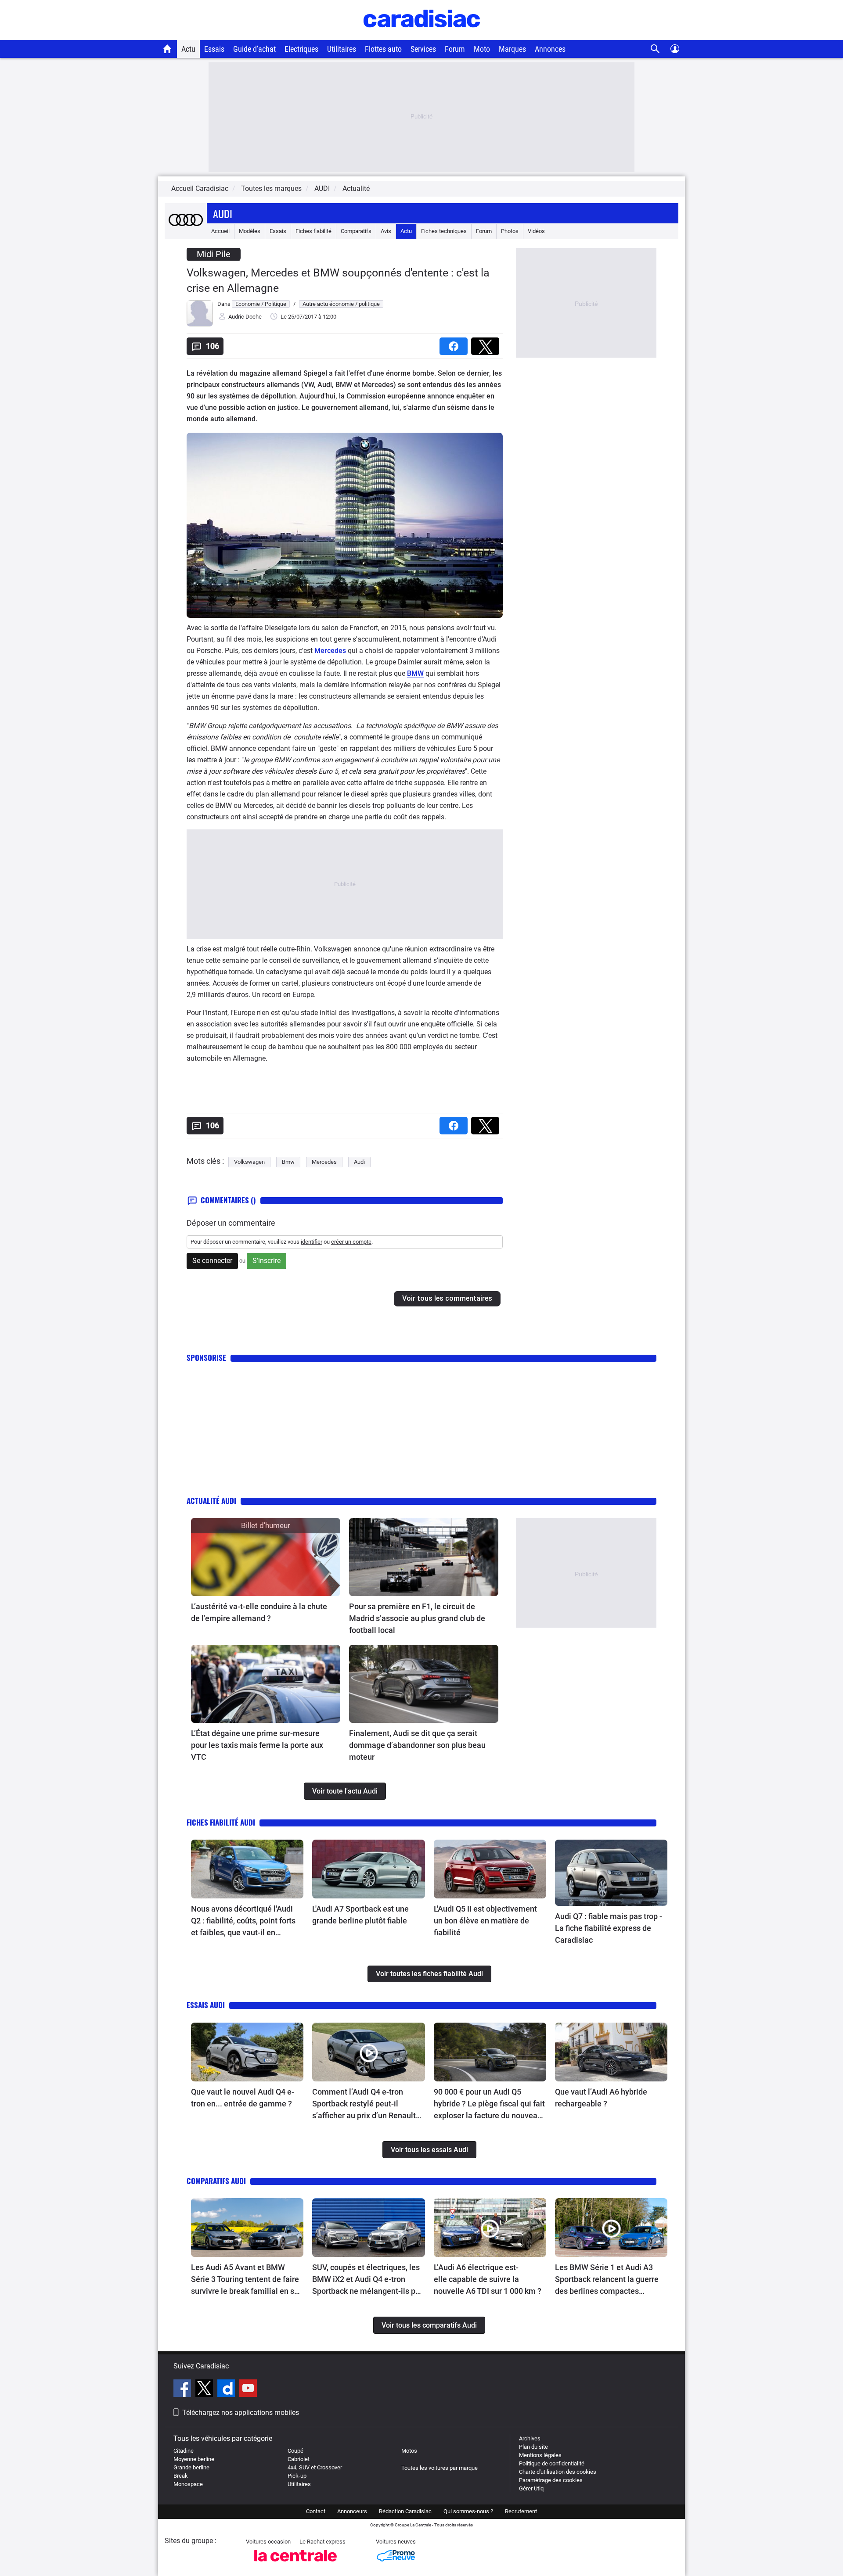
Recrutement (521, 2511)
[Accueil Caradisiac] (168, 49)
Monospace (188, 2484)
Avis (386, 231)
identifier (312, 1242)
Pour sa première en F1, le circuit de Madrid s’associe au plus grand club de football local (417, 1618)
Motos (409, 2451)
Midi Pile (214, 254)
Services (423, 49)
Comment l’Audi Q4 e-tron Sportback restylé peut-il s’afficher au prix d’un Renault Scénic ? (364, 2104)
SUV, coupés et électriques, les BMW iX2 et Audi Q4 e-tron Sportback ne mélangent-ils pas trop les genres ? (368, 2280)
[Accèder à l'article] (266, 1557)
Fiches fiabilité (313, 231)
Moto (482, 49)
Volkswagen (249, 1162)
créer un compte (351, 1242)
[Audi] (186, 231)
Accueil (220, 231)
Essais (214, 49)
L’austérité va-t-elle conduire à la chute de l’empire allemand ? (259, 1612)
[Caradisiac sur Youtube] (248, 2389)
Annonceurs (352, 2511)
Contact (316, 2511)
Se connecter (212, 1261)
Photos (510, 231)
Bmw (288, 1162)
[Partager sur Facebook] (455, 343)
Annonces (550, 49)
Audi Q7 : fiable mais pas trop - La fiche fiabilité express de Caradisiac (609, 1928)
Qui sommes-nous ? (468, 2511)
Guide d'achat (254, 49)
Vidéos (536, 231)
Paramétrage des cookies (551, 2480)
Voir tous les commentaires (447, 1298)
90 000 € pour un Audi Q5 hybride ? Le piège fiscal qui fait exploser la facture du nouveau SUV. (489, 2104)
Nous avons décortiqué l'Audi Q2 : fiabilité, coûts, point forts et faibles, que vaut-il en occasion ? (243, 1921)
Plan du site (533, 2447)
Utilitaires (342, 49)
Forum (455, 49)
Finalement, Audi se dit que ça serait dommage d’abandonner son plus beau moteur (417, 1745)
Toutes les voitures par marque (440, 2468)
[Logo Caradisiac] (422, 35)
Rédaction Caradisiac (405, 2511)
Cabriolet (299, 2459)
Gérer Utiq (531, 2488)
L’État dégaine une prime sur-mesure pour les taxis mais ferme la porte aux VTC (257, 1745)
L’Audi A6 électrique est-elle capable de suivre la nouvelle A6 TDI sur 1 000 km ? (488, 2279)
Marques (512, 49)
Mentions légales (540, 2455)
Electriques (301, 49)
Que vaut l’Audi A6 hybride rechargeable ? (601, 2098)
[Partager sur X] (487, 343)
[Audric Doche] (200, 325)
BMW (415, 673)
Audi (223, 213)
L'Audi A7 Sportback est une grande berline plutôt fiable (360, 1915)
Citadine (184, 2451)
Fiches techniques (444, 231)
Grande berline (191, 2467)
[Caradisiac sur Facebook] (183, 2389)
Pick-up (297, 2476)
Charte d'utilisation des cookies (558, 2472)
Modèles (250, 231)
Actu (188, 49)
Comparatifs (356, 231)
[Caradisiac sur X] (205, 2389)
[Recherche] (655, 49)
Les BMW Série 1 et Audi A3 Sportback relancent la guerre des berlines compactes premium (607, 2280)
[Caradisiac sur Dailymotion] (227, 2389)
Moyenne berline (194, 2459)
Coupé (295, 2451)
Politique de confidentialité (552, 2463)
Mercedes (330, 651)
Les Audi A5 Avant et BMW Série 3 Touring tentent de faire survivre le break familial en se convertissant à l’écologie (245, 2280)
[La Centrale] (295, 2564)
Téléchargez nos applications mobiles (241, 2413)
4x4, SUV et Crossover (315, 2467)
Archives (530, 2438)
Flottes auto (383, 49)
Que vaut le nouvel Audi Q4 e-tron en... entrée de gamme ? (243, 2098)
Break (181, 2476)
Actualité (356, 188)
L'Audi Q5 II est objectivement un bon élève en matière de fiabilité (485, 1921)
